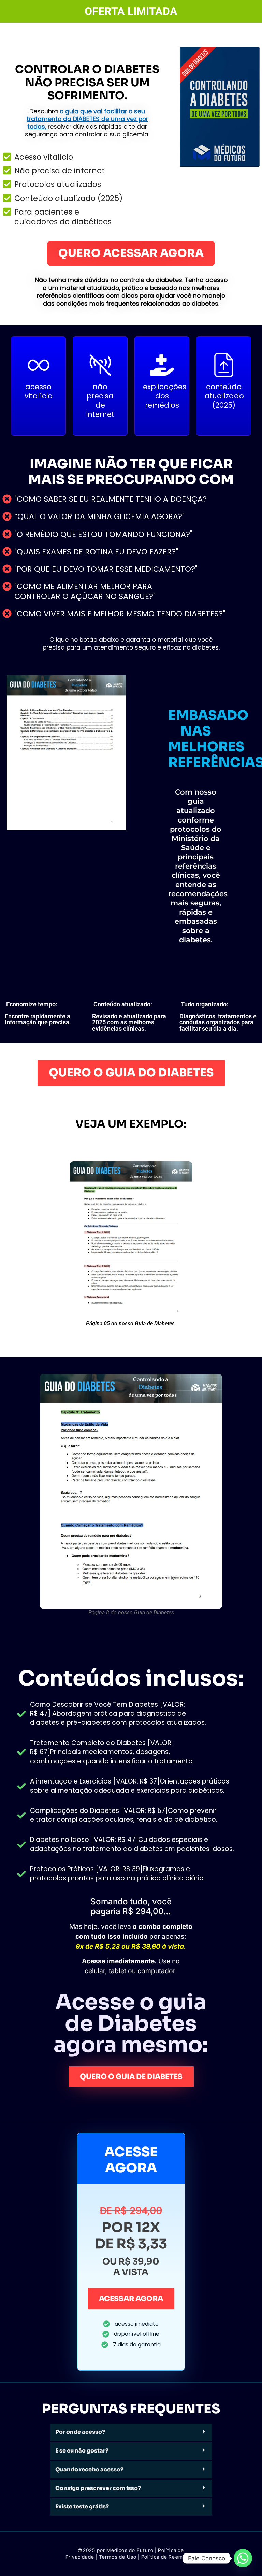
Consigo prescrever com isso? (98, 2488)
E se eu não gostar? (82, 2451)
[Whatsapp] (243, 2558)
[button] (131, 2432)
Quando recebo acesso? (89, 2469)
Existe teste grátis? (82, 2507)
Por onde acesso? (80, 2432)
